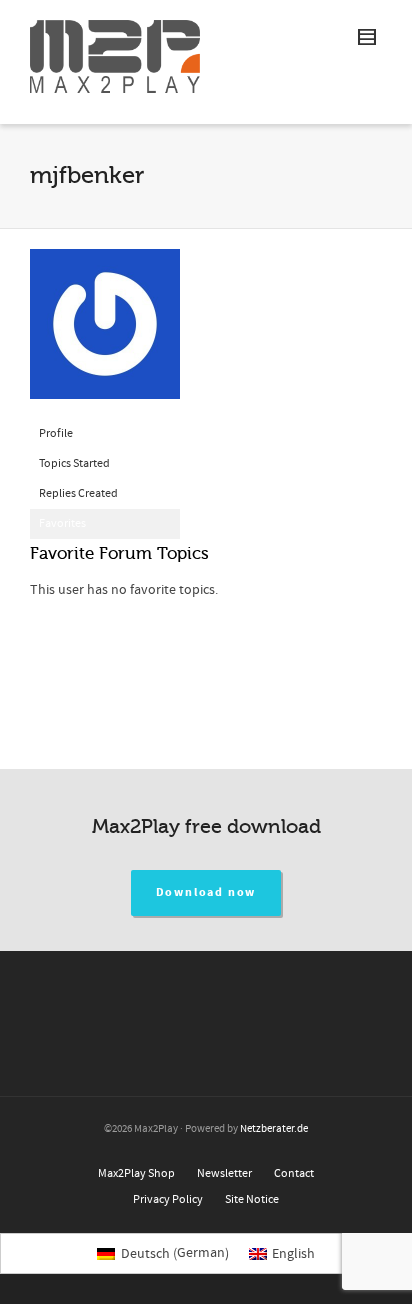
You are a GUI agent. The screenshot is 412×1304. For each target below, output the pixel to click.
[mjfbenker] (105, 333)
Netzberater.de (274, 1129)
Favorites (62, 523)
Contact (294, 1173)
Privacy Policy (168, 1199)
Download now (206, 892)
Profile (56, 433)
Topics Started (74, 463)
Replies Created (78, 493)
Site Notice (252, 1199)
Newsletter (224, 1173)
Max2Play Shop (136, 1173)
